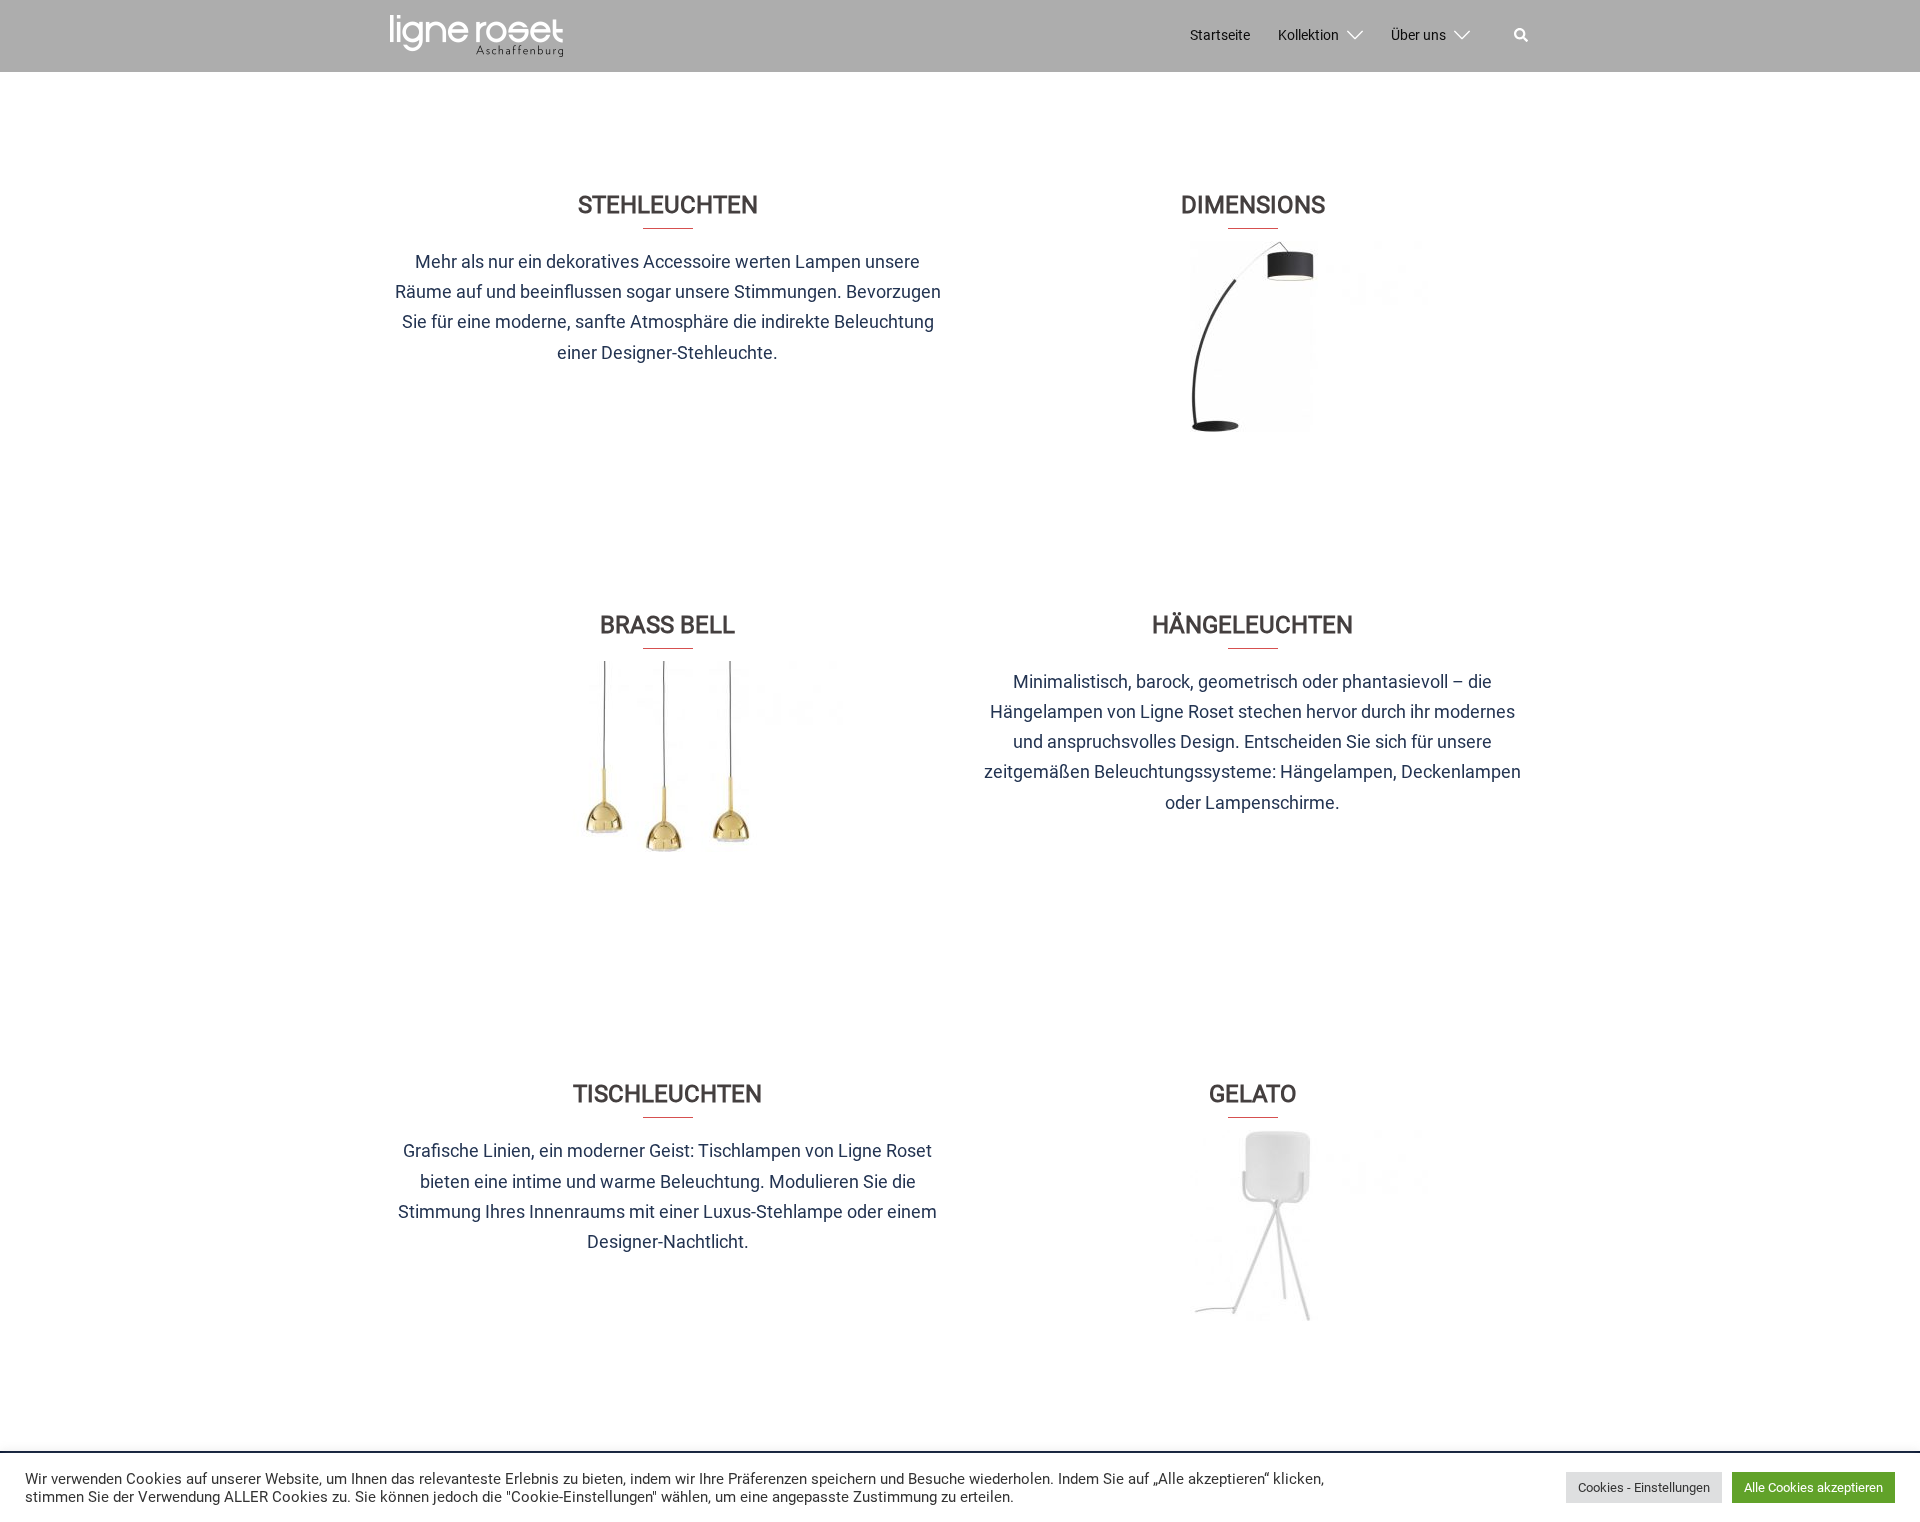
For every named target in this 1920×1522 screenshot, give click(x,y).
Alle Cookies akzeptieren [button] (1813, 1487)
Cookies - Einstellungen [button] (1644, 1487)
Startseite (1220, 35)
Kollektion (1308, 35)
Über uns (1418, 35)
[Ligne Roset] (476, 34)
